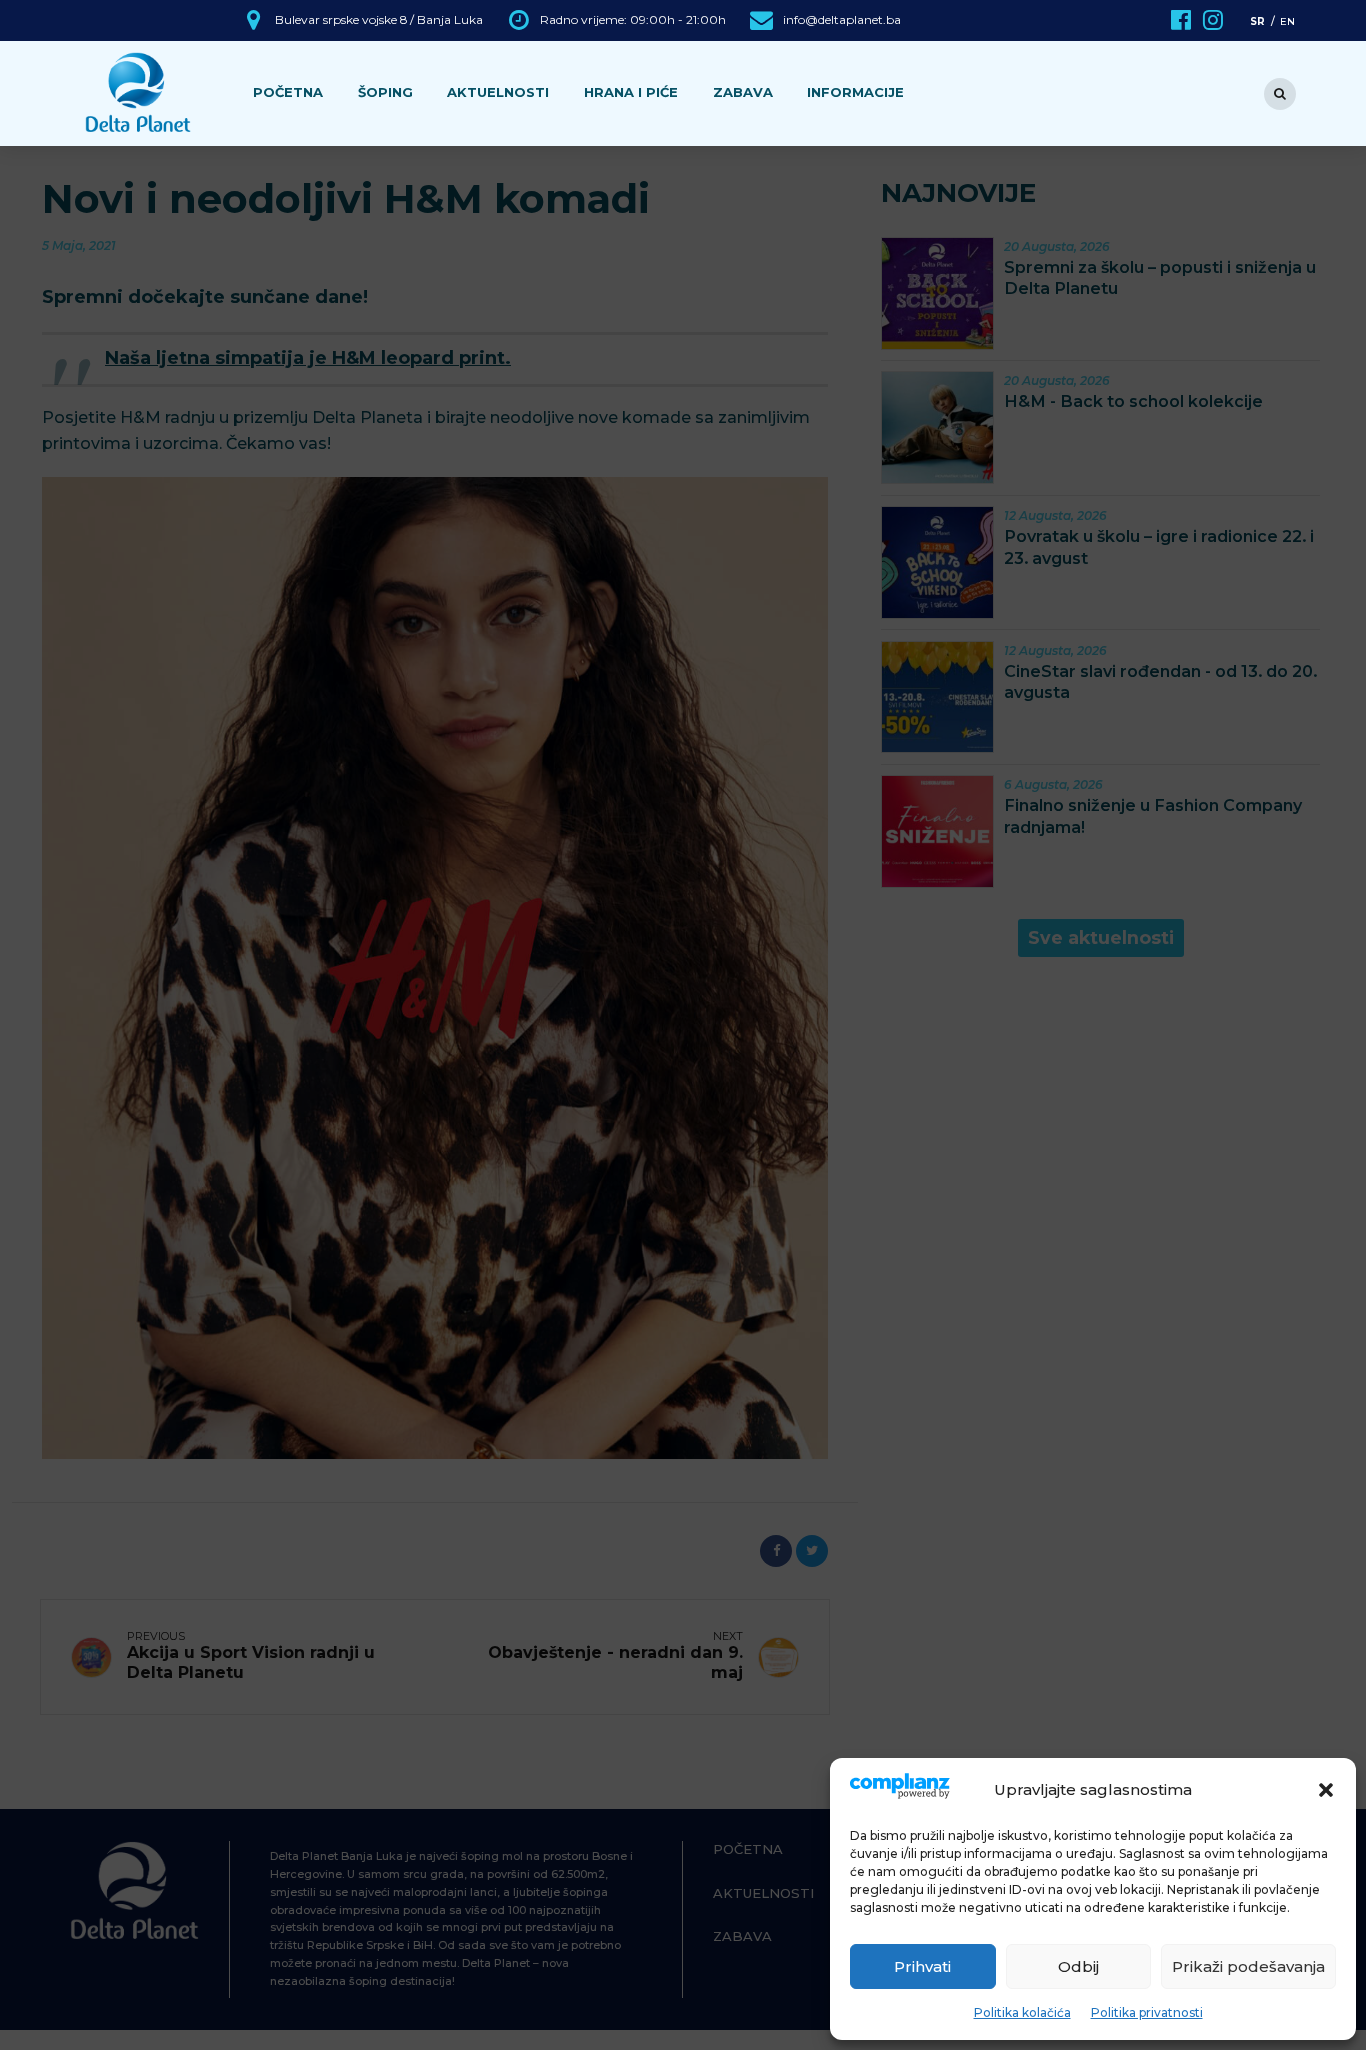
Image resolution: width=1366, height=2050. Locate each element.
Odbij (1078, 1966)
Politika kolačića (1022, 2012)
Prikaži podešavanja (1248, 1966)
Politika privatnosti (1147, 2012)
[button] (1326, 1790)
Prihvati (922, 1966)
